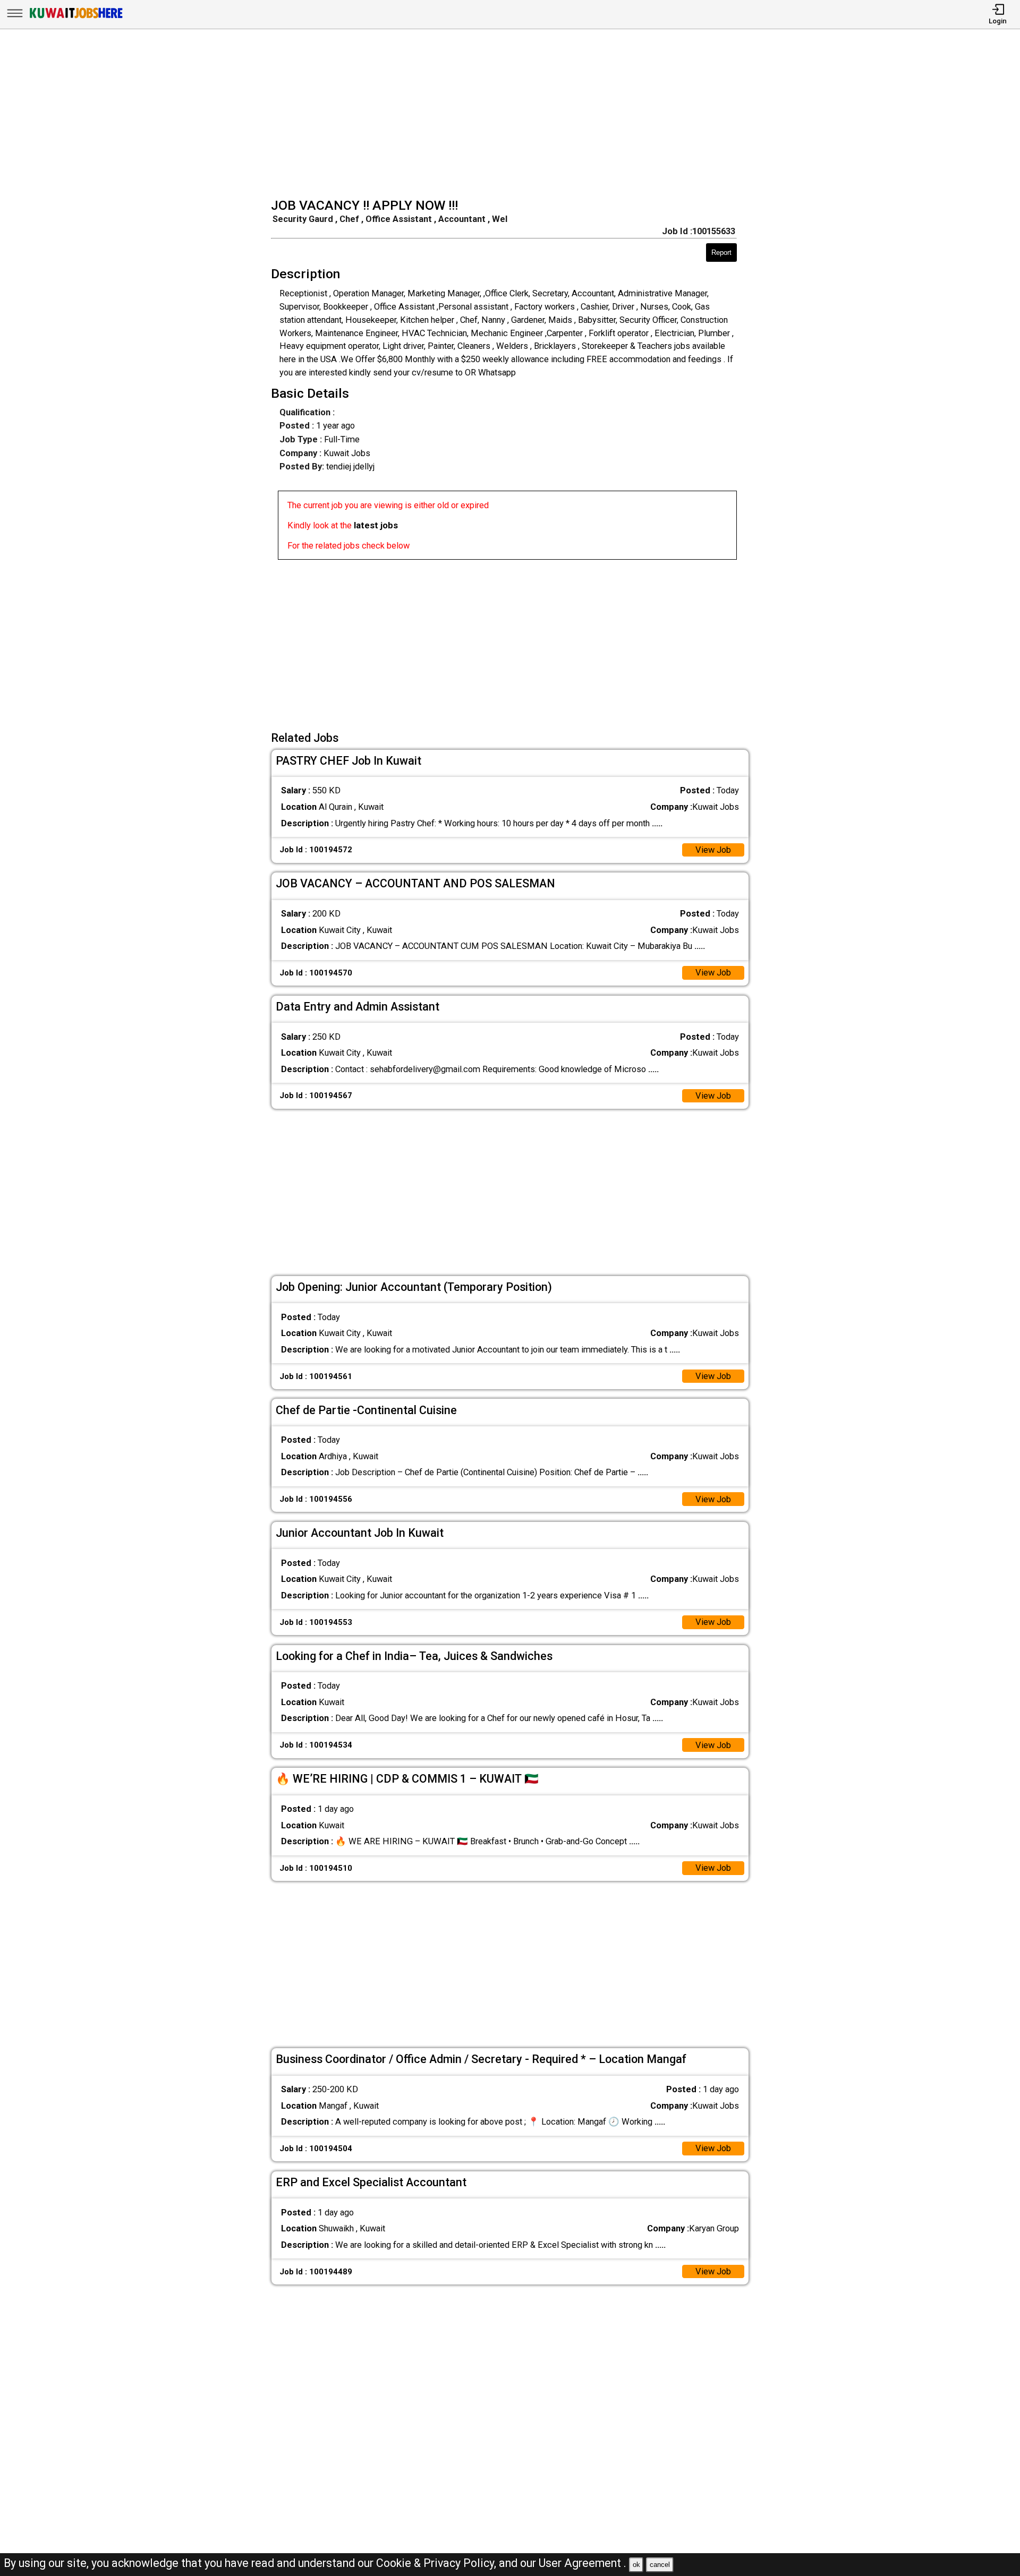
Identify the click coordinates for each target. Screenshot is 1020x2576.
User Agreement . (583, 2563)
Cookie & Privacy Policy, (437, 2563)
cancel (660, 2565)
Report (721, 253)
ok (636, 2565)
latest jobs (376, 525)
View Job (713, 850)
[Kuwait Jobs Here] (76, 18)
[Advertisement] (513, 115)
